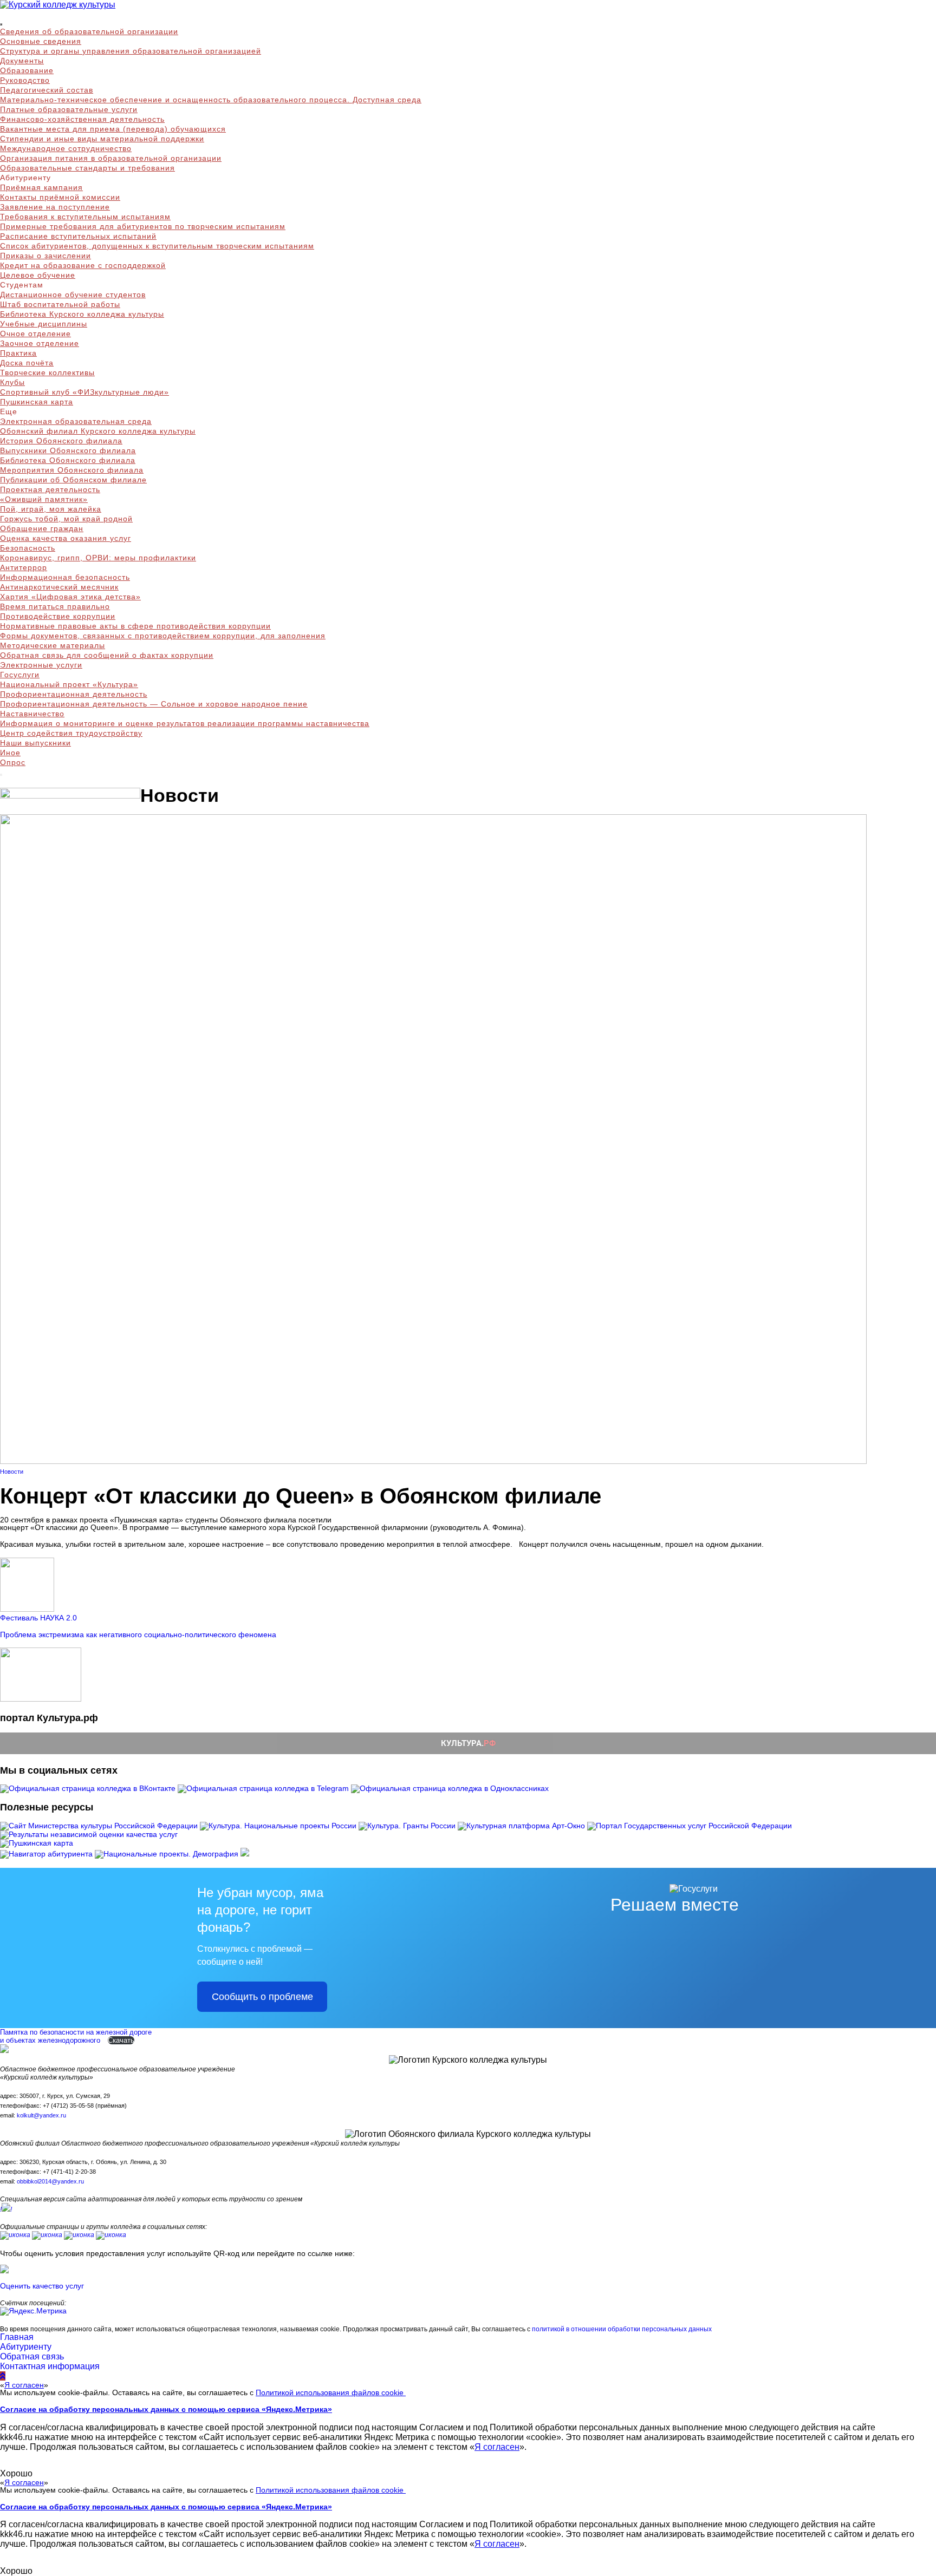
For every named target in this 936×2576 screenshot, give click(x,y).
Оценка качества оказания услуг (66, 538)
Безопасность (28, 548)
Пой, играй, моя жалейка (51, 509)
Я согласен (24, 2385)
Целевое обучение (38, 275)
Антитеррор (24, 567)
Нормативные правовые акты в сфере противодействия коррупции (135, 626)
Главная (17, 2337)
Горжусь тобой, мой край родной (66, 519)
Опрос (13, 762)
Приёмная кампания (41, 187)
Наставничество (32, 714)
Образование (27, 70)
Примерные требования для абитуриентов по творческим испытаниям (143, 226)
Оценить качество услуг (42, 2286)
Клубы (12, 382)
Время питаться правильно (55, 606)
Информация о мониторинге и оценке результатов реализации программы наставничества (185, 723)
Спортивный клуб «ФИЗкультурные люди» (84, 392)
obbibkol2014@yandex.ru (50, 2181)
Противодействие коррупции (58, 616)
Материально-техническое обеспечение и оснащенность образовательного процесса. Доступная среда (211, 100)
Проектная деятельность (50, 489)
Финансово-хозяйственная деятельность (82, 119)
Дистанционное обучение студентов (73, 295)
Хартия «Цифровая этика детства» (70, 597)
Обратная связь (32, 2356)
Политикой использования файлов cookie (331, 2392)
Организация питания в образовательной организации (111, 158)
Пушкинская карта (37, 402)
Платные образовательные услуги (69, 109)
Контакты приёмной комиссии (60, 197)
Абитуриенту (26, 2347)
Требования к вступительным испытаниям (85, 217)
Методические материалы (53, 645)
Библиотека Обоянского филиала (68, 460)
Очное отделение (35, 334)
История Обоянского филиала (61, 441)
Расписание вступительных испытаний (78, 236)
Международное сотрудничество (66, 148)
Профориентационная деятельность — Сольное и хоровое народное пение (154, 704)
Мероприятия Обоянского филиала (72, 470)
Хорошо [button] (16, 2473)
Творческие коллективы (47, 372)
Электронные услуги (41, 665)
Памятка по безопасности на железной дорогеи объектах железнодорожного (76, 2036)
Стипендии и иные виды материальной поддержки (102, 139)
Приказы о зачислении (45, 256)
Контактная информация (50, 2366)
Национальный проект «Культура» (69, 684)
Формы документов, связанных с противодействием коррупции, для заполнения (163, 636)
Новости (12, 1472)
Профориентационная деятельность (74, 694)
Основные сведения (41, 41)
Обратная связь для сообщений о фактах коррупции (107, 655)
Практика (18, 353)
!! (6, 2209)
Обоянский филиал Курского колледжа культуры (98, 431)
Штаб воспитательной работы (60, 304)
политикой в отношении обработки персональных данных (622, 2329)
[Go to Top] (3, 2376)
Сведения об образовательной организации (89, 31)
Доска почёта (27, 363)
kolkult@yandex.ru (41, 2115)
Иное (10, 753)
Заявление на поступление (55, 207)
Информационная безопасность (65, 577)
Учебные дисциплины (44, 324)
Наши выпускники (35, 743)
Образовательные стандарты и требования (87, 168)
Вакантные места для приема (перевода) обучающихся (113, 129)
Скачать (121, 2040)
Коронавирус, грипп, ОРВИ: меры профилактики (98, 558)
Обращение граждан (42, 528)
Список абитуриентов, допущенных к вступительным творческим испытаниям (157, 246)
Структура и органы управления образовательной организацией (131, 51)
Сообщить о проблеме (262, 1997)
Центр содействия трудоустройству (71, 733)
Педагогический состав (47, 90)
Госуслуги (20, 675)
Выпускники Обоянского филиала (68, 450)
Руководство (25, 80)
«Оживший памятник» (44, 499)
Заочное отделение (40, 343)
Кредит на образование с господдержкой (83, 265)
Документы (22, 61)
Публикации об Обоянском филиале (73, 480)
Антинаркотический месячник (59, 587)
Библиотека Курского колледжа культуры (82, 314)
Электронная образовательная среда (76, 421)
